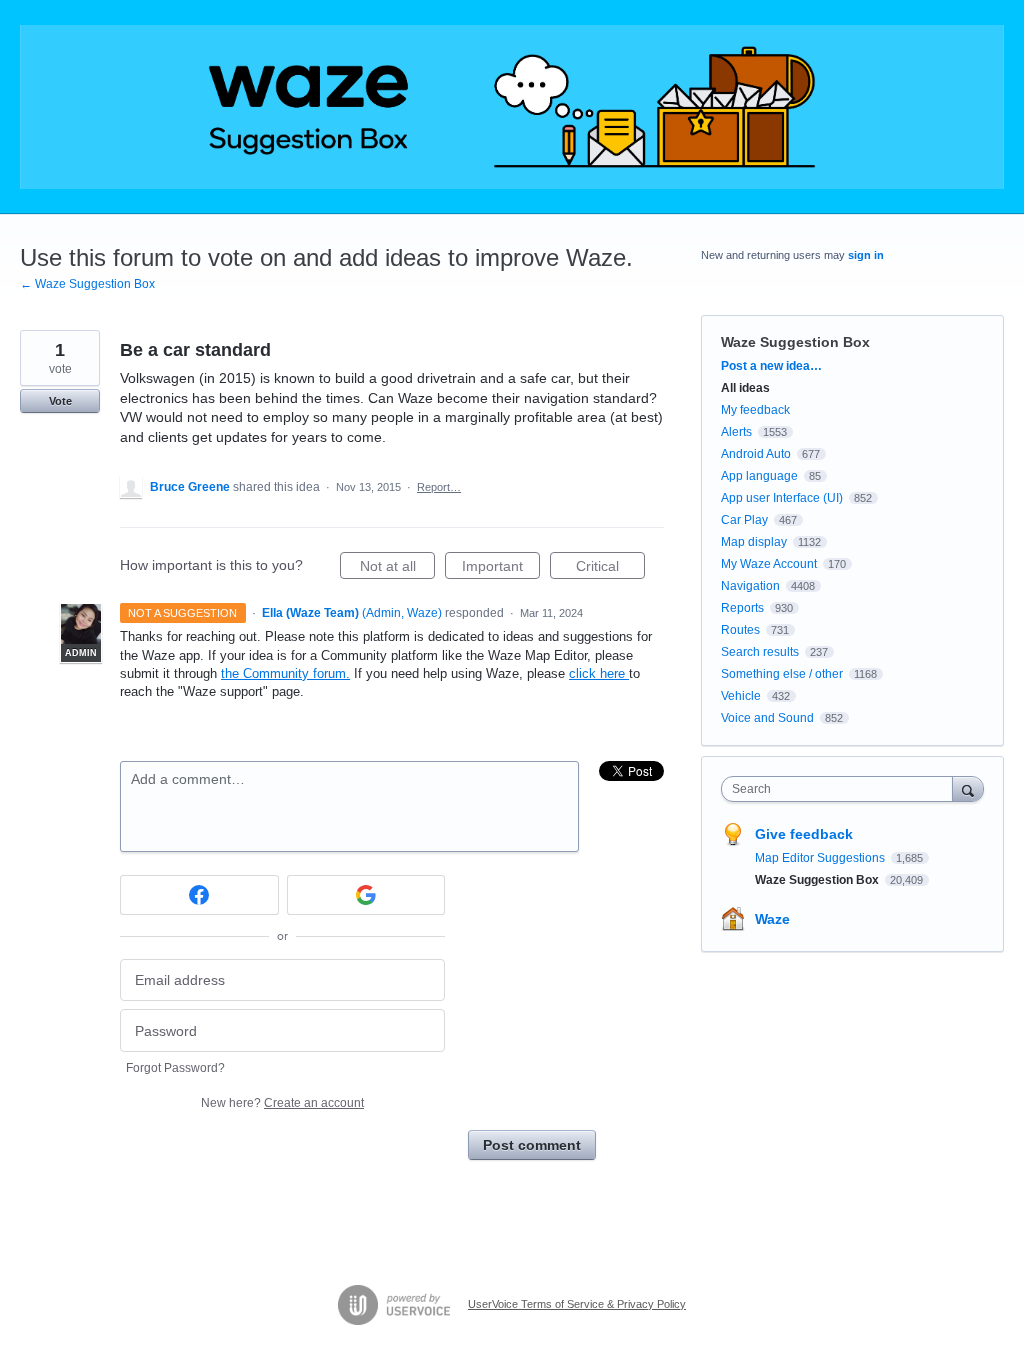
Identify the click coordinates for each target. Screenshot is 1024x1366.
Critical (610, 568)
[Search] (968, 788)
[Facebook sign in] (199, 895)
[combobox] (841, 789)
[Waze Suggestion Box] (512, 107)
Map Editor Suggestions (821, 858)
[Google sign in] (366, 895)
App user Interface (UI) (782, 498)
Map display (754, 542)
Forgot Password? (175, 1068)
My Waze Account (769, 564)
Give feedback (804, 834)
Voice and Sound (767, 718)
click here (599, 673)
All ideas (745, 388)
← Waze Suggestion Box (87, 284)
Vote (60, 401)
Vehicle (741, 696)
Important (501, 568)
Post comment (532, 1145)
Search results (760, 652)
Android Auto (756, 454)
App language (759, 476)
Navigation (750, 586)
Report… (439, 487)
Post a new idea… (771, 366)
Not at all (397, 568)
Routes (740, 630)
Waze (772, 919)
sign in (866, 255)
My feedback (755, 410)
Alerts (736, 432)
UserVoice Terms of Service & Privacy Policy (577, 1304)
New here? (282, 1103)
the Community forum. (285, 673)
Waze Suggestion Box (795, 342)
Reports (742, 608)
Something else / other (782, 674)
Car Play (744, 520)
